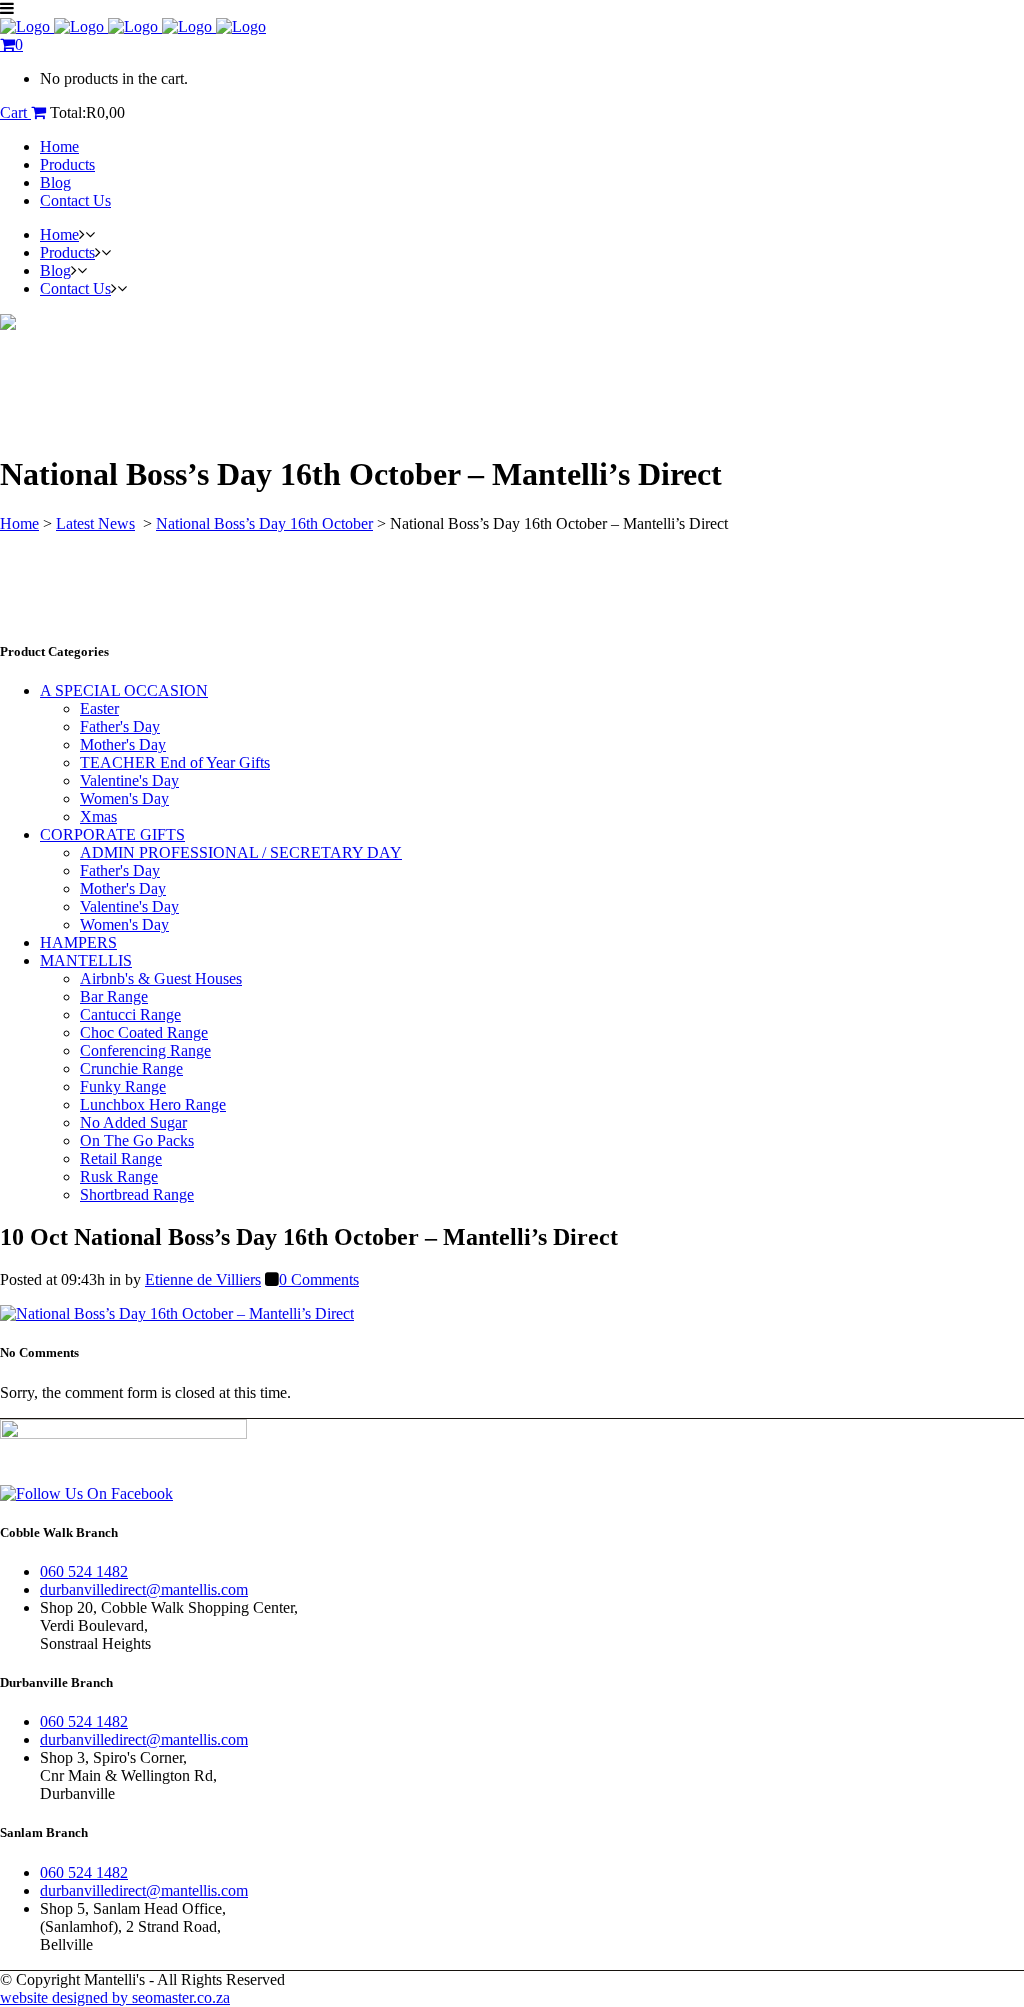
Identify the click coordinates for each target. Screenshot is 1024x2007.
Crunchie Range (131, 1068)
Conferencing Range (145, 1050)
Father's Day (120, 726)
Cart (15, 112)
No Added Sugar (133, 1122)
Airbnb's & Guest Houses (161, 978)
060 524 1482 (84, 1571)
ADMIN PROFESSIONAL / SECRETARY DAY (241, 852)
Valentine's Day (129, 780)
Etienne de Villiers (203, 1279)
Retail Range (121, 1158)
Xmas (98, 816)
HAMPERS (78, 942)
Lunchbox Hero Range (153, 1104)
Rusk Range (119, 1176)
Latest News (95, 523)
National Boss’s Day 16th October (264, 523)
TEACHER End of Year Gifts (175, 762)
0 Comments (319, 1279)
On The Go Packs (137, 1140)
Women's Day (124, 798)
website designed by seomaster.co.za (115, 1997)
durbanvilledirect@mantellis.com (144, 1589)
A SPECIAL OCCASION (124, 690)
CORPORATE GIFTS (112, 834)
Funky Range (123, 1086)
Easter (99, 708)
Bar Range (114, 996)
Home (19, 523)
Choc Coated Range (144, 1032)
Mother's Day (123, 744)
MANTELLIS (86, 960)
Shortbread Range (137, 1194)
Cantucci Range (130, 1014)
